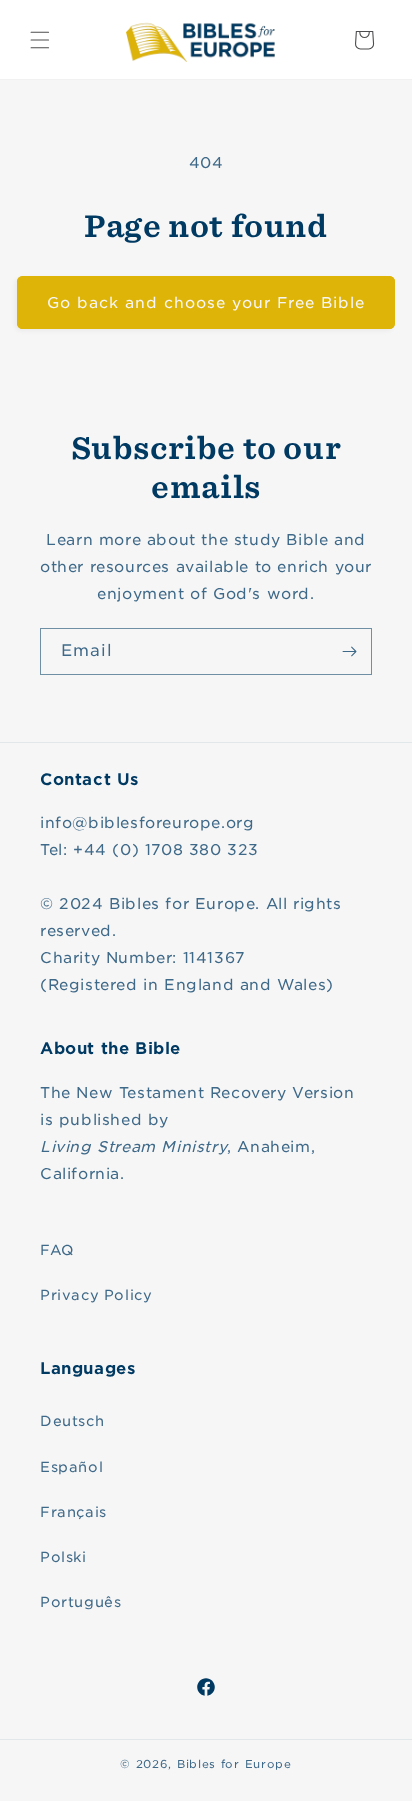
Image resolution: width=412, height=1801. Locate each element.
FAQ (57, 1250)
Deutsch (72, 1421)
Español (71, 1467)
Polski (63, 1557)
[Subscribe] (349, 651)
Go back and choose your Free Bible (206, 303)
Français (73, 1512)
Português (80, 1602)
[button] (40, 40)
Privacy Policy (96, 1295)
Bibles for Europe (234, 1764)
